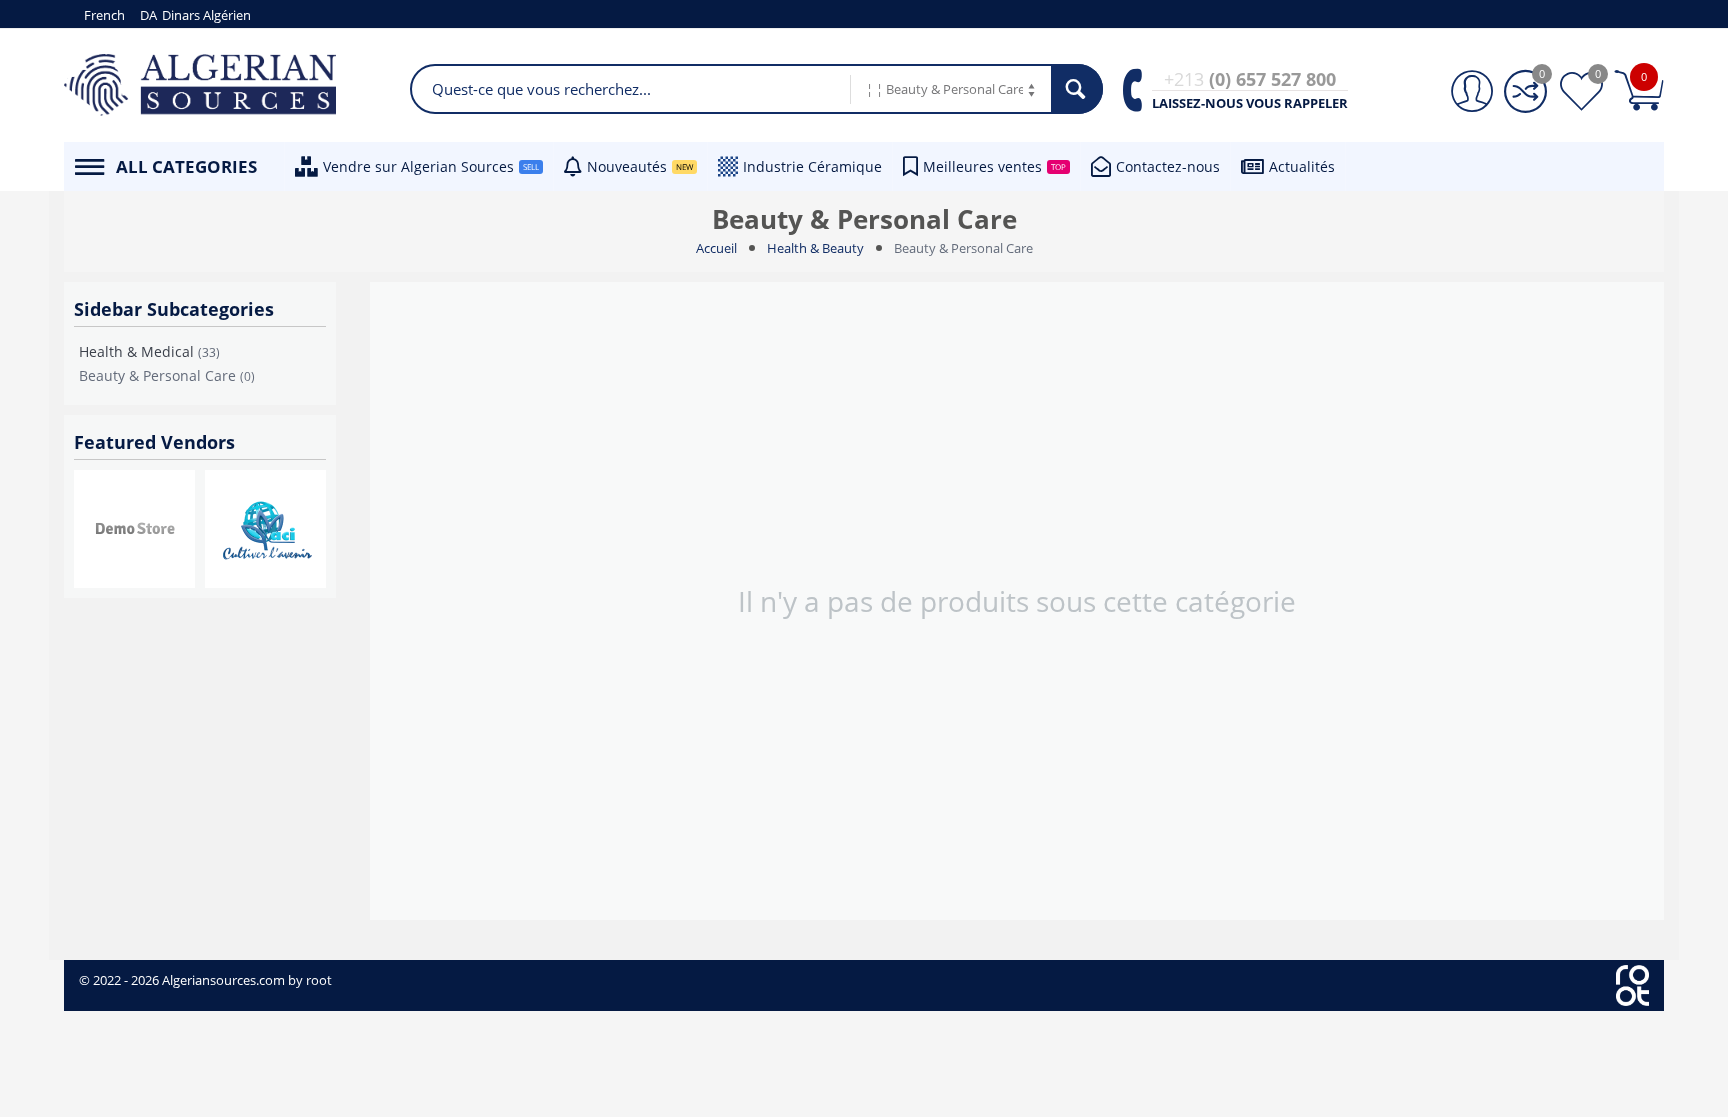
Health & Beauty (815, 248)
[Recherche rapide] (1077, 89)
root (319, 980)
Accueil (716, 248)
